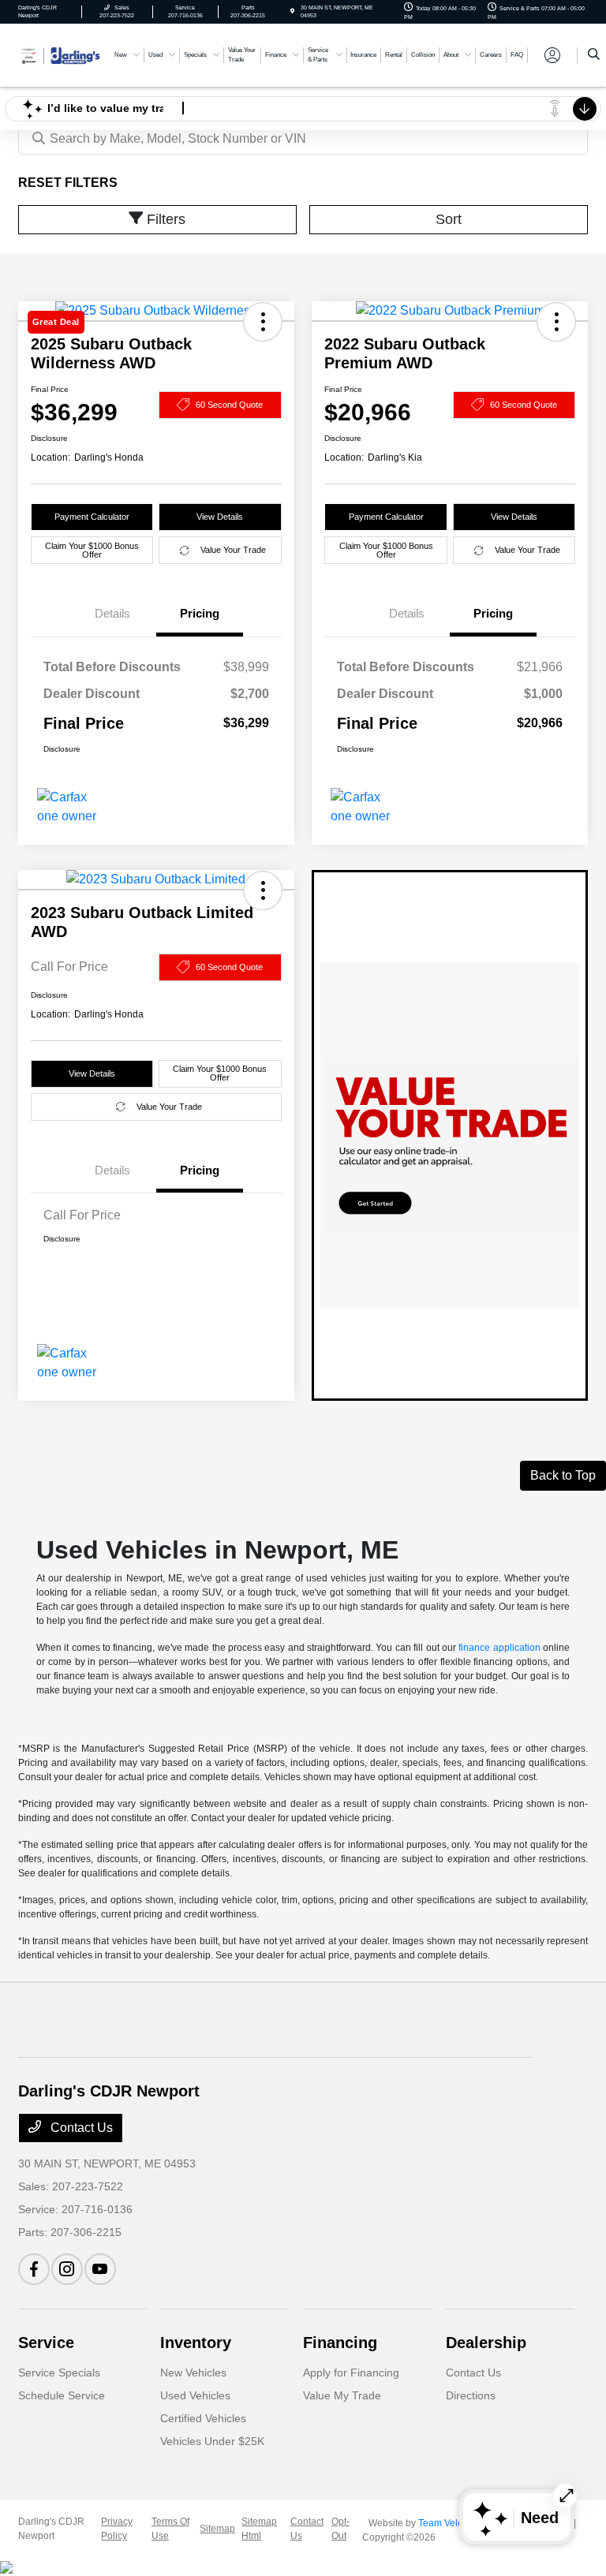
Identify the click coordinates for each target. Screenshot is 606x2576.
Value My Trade (342, 2395)
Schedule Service (62, 2395)
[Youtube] (100, 2269)
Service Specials (59, 2373)
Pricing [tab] (200, 613)
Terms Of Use (170, 2529)
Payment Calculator (92, 517)
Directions (471, 2395)
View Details (220, 517)
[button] (556, 322)
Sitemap (217, 2529)
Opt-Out (340, 2529)
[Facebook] (34, 2269)
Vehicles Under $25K (212, 2441)
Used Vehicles (195, 2395)
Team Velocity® (451, 2523)
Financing (340, 2343)
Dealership (486, 2343)
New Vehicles (193, 2373)
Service (46, 2343)
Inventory (196, 2343)
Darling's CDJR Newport (51, 2529)
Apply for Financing (351, 2373)
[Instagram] (67, 2269)
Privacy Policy (117, 2529)
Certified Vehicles (203, 2418)
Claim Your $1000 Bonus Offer (92, 550)
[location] (292, 11)
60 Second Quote (229, 405)
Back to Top (563, 1475)
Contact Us (80, 2128)
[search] (594, 55)
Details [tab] (112, 613)
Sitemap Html (259, 2529)
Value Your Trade (233, 550)
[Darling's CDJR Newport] (61, 54)
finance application (499, 1648)
